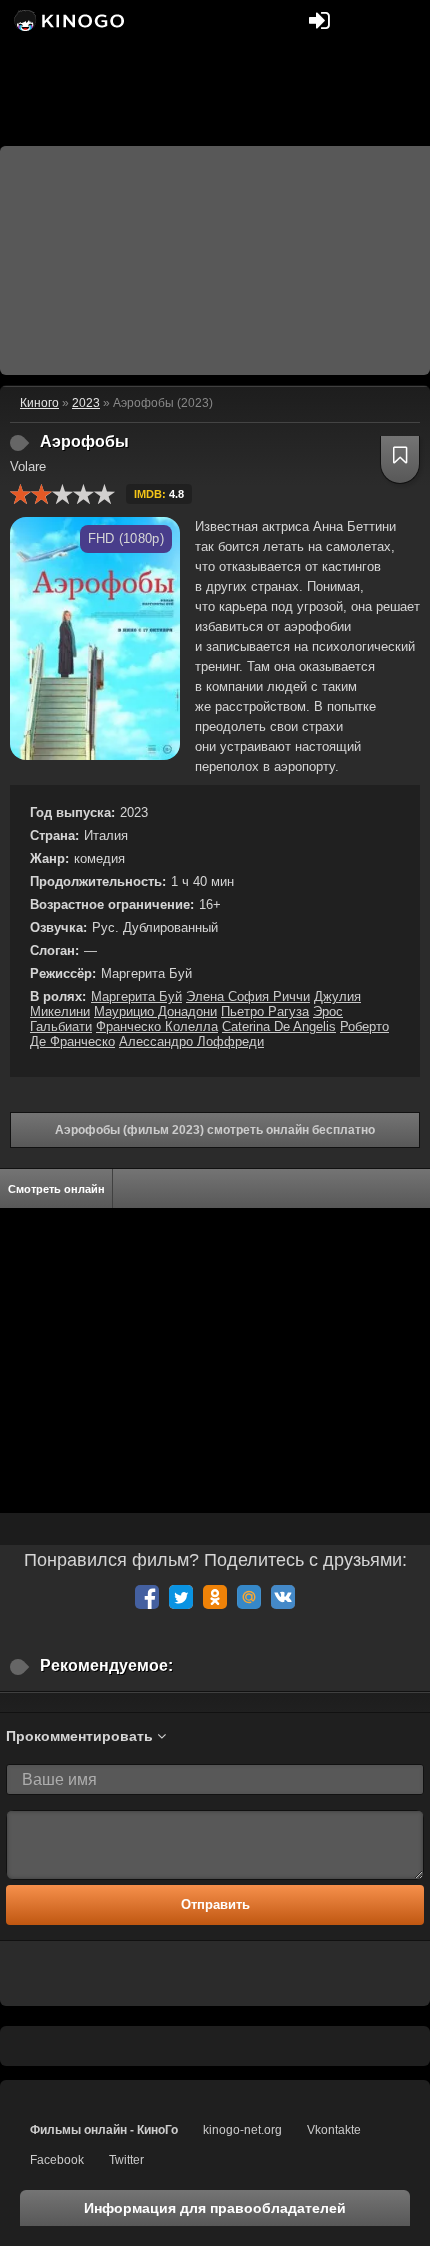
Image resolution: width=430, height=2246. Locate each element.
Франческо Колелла (157, 1026)
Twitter (126, 2160)
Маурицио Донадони (155, 1011)
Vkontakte (334, 2130)
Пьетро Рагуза (265, 1011)
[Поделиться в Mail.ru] (249, 1597)
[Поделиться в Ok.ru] (215, 1597)
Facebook (57, 2160)
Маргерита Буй (136, 996)
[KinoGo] (67, 20)
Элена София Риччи (248, 996)
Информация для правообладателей (215, 2208)
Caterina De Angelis (279, 1026)
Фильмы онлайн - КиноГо (104, 2130)
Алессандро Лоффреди (191, 1041)
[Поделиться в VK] (283, 1597)
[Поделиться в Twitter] (181, 1597)
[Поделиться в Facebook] (147, 1597)
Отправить (215, 1904)
